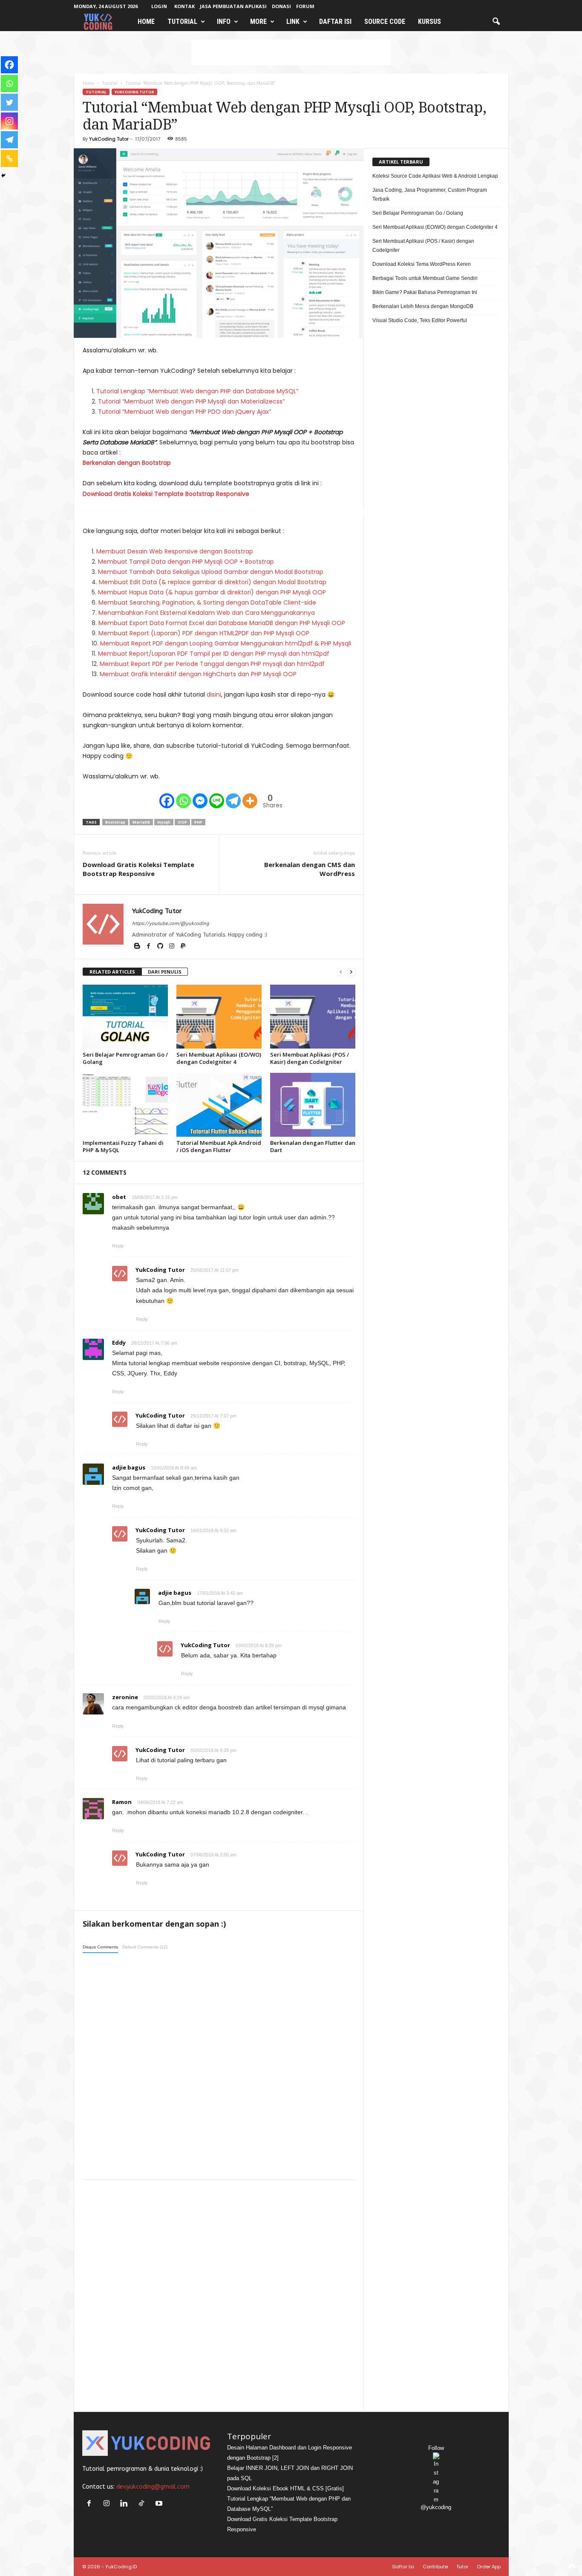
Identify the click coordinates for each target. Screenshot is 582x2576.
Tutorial (182, 22)
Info (224, 22)
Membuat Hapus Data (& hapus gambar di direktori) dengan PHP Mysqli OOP (212, 592)
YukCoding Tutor (134, 92)
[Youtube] (160, 2504)
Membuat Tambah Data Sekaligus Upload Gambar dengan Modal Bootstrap (211, 572)
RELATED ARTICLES (112, 972)
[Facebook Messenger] (200, 801)
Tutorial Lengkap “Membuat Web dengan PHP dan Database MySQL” (197, 391)
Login (159, 6)
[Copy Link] (9, 158)
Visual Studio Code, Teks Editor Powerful (420, 320)
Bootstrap (115, 822)
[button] (496, 22)
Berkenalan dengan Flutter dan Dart (313, 1146)
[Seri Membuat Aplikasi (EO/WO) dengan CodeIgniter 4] (219, 1017)
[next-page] (351, 972)
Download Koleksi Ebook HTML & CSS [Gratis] (285, 2488)
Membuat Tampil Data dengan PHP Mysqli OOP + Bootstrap (186, 562)
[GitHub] (161, 947)
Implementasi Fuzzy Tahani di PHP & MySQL (123, 1146)
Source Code (385, 22)
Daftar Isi (335, 22)
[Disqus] (219, 2065)
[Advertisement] (291, 52)
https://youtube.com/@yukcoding (170, 923)
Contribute (435, 2567)
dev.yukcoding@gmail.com (153, 2487)
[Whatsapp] (183, 801)
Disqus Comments (100, 1947)
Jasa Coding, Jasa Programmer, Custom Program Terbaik (430, 194)
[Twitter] (9, 102)
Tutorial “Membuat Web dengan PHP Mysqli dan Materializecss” (191, 401)
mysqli (164, 822)
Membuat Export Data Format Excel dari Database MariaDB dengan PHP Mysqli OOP (222, 623)
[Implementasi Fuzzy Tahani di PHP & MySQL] (125, 1105)
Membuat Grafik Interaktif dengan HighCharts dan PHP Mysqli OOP (198, 674)
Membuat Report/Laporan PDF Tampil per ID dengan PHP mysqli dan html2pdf (214, 654)
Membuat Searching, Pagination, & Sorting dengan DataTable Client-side (207, 602)
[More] (250, 801)
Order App (489, 2567)
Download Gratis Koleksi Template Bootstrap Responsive (166, 494)
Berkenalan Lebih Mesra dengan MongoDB (423, 306)
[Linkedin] (126, 2504)
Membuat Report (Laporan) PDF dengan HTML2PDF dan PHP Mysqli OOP (204, 633)
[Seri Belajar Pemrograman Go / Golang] (125, 1017)
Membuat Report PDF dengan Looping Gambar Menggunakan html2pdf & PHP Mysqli (226, 643)
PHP (198, 822)
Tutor (462, 2567)
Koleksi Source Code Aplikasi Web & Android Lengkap (435, 176)
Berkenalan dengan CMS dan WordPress (310, 869)
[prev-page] (341, 972)
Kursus (429, 22)
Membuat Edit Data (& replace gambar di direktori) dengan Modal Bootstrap (213, 582)
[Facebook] (167, 801)
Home (146, 22)
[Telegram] (233, 801)
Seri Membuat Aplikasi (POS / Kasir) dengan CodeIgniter (310, 1058)
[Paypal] (183, 947)
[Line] (217, 801)
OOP (182, 822)
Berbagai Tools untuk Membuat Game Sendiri (425, 278)
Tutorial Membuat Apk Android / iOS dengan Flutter (219, 1146)
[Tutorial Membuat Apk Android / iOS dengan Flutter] (219, 1105)
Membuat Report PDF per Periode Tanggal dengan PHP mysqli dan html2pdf (212, 664)
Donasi (281, 6)
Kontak (184, 6)
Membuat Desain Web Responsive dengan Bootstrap (175, 551)
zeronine (125, 1697)
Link (293, 22)
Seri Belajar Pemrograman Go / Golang (125, 1058)
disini (214, 694)
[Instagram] (9, 121)
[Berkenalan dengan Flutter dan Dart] (313, 1105)
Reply (118, 1246)
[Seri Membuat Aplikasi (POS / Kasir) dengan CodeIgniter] (313, 1017)
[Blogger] (138, 947)
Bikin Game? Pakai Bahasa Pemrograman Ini (425, 292)
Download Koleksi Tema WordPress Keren (422, 264)
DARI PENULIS (165, 972)
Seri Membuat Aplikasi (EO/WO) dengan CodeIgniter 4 (219, 1058)
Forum (305, 6)
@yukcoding (436, 2507)
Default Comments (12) (145, 1947)
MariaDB (141, 822)
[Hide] (3, 176)
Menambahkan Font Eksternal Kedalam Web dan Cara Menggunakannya (207, 613)
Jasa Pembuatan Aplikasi (233, 6)
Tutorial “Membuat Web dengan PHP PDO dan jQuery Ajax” (184, 412)
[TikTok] (143, 2504)
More (258, 22)
